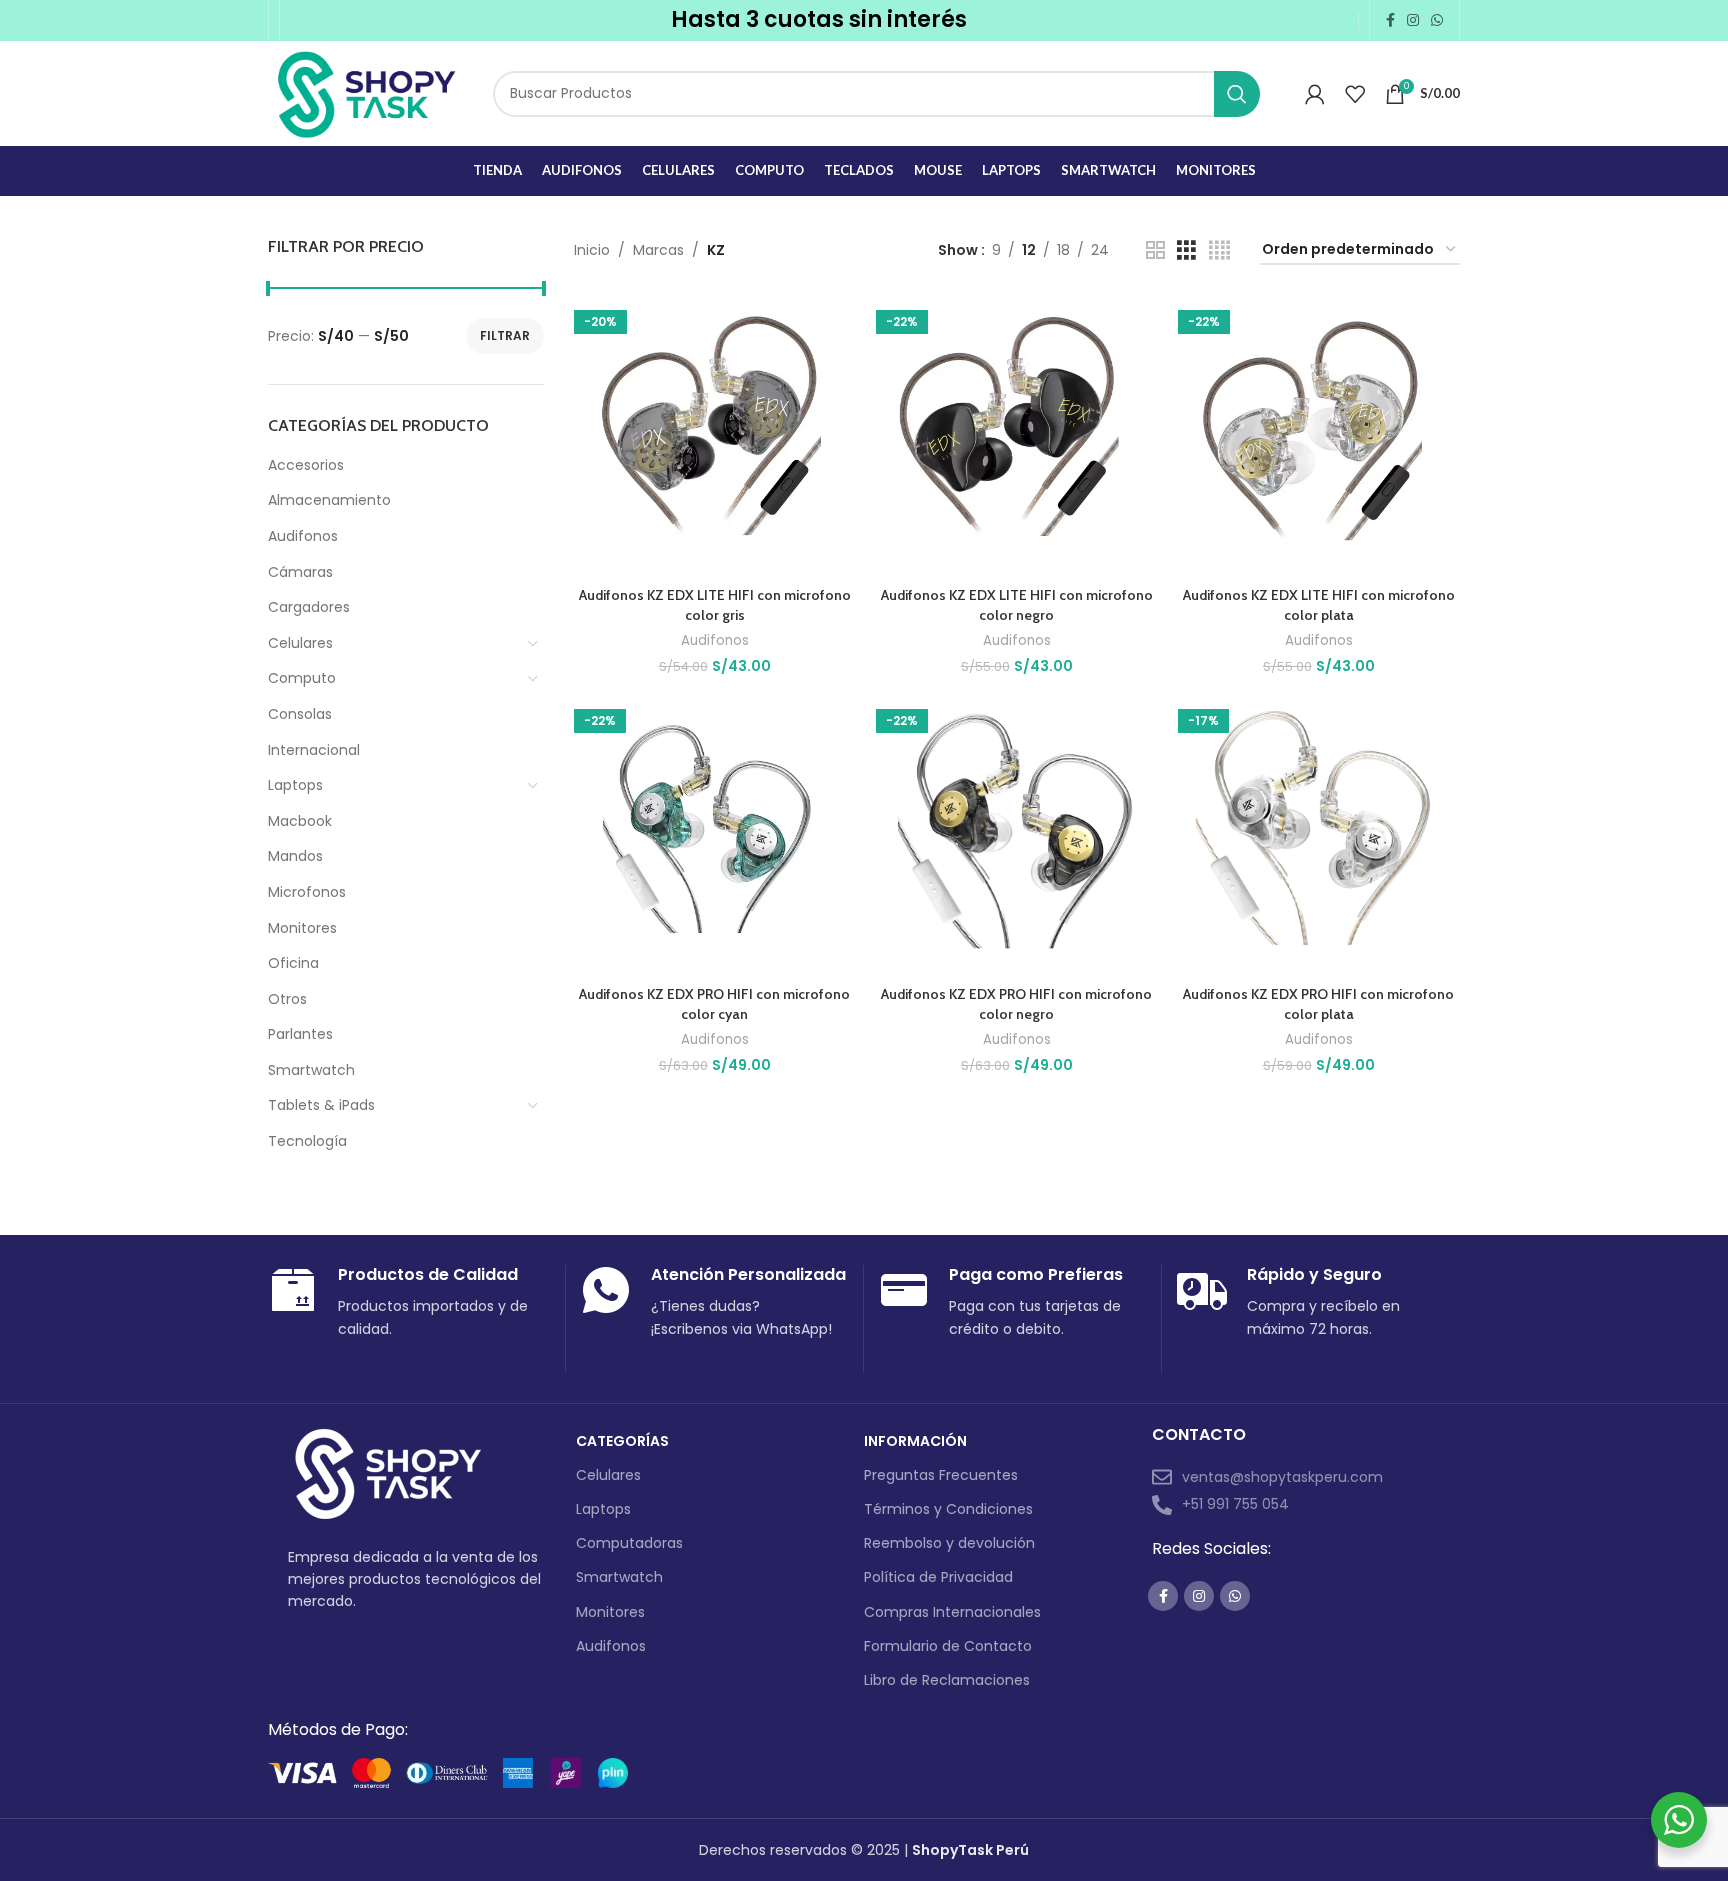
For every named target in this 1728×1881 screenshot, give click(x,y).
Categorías (622, 1441)
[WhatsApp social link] (1437, 20)
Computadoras (629, 1543)
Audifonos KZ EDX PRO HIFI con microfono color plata (1318, 1004)
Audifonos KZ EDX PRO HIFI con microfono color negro (1016, 1004)
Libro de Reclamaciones (947, 1680)
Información (915, 1441)
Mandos (295, 856)
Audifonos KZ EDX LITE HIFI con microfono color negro (1017, 605)
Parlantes (300, 1034)
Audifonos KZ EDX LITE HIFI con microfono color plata (1319, 605)
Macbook (300, 821)
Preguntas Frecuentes (941, 1475)
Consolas (300, 714)
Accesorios (306, 465)
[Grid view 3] (1186, 250)
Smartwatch (311, 1070)
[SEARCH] (1237, 94)
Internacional (314, 750)
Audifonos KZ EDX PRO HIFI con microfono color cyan (714, 1004)
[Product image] (715, 436)
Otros (287, 999)
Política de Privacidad (938, 1577)
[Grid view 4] (1219, 250)
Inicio (592, 250)
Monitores (302, 928)
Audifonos (303, 536)
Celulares (300, 643)
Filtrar (505, 335)
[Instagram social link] (1413, 20)
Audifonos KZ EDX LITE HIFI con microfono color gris (715, 605)
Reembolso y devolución (949, 1543)
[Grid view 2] (1155, 250)
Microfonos (307, 892)
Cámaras (300, 572)
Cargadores (309, 607)
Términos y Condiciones (948, 1509)
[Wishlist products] (1355, 94)
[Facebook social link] (1390, 20)
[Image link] (388, 1473)
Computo (302, 678)
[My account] (1315, 94)
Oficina (293, 963)
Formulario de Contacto (948, 1646)
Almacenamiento (329, 500)
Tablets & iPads (321, 1105)
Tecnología (307, 1141)
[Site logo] (365, 92)
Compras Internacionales (952, 1612)
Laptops (295, 785)
